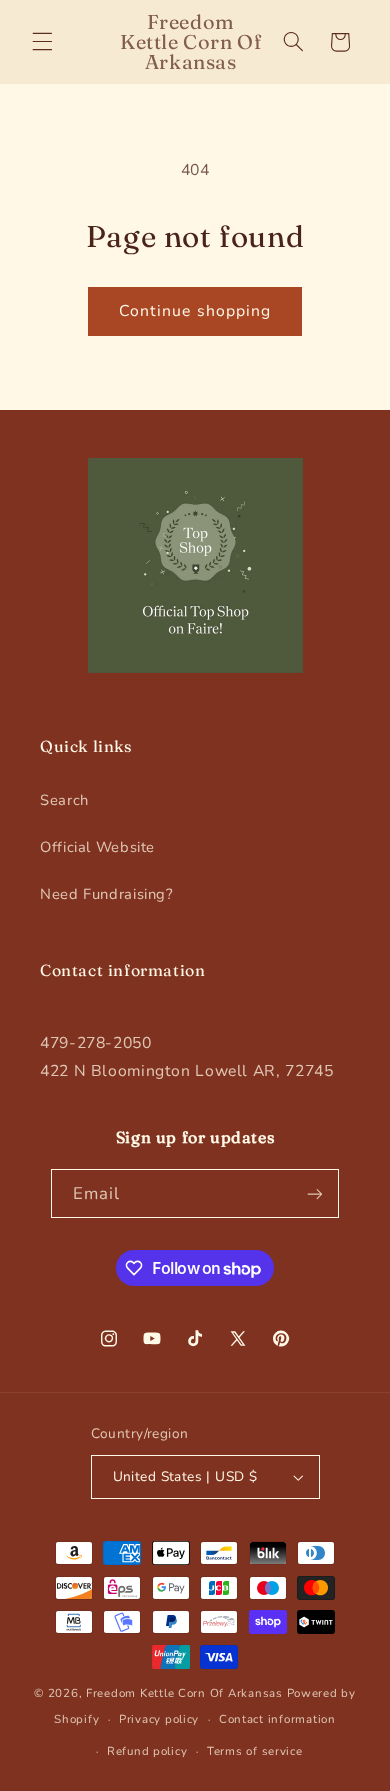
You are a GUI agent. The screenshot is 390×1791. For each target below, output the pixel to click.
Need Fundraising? (107, 894)
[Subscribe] (315, 1193)
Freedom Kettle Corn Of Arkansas (184, 1693)
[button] (42, 42)
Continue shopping (195, 311)
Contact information (277, 1719)
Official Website (97, 847)
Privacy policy (159, 1719)
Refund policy (147, 1751)
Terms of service (255, 1751)
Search (64, 800)
